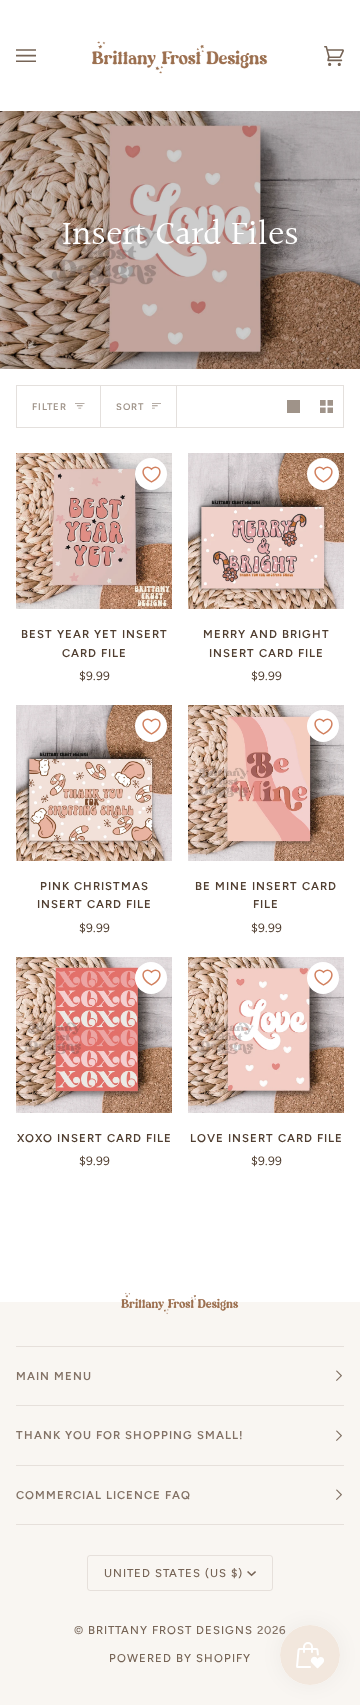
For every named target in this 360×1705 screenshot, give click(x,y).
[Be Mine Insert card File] (266, 783)
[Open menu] (46, 55)
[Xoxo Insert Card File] (94, 1035)
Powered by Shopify (180, 1658)
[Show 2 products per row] (326, 406)
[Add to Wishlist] (151, 474)
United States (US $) (173, 1573)
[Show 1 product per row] (293, 406)
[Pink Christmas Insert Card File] (94, 783)
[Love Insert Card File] (266, 1035)
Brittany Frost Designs (170, 1630)
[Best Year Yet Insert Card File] (94, 531)
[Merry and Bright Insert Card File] (266, 531)
